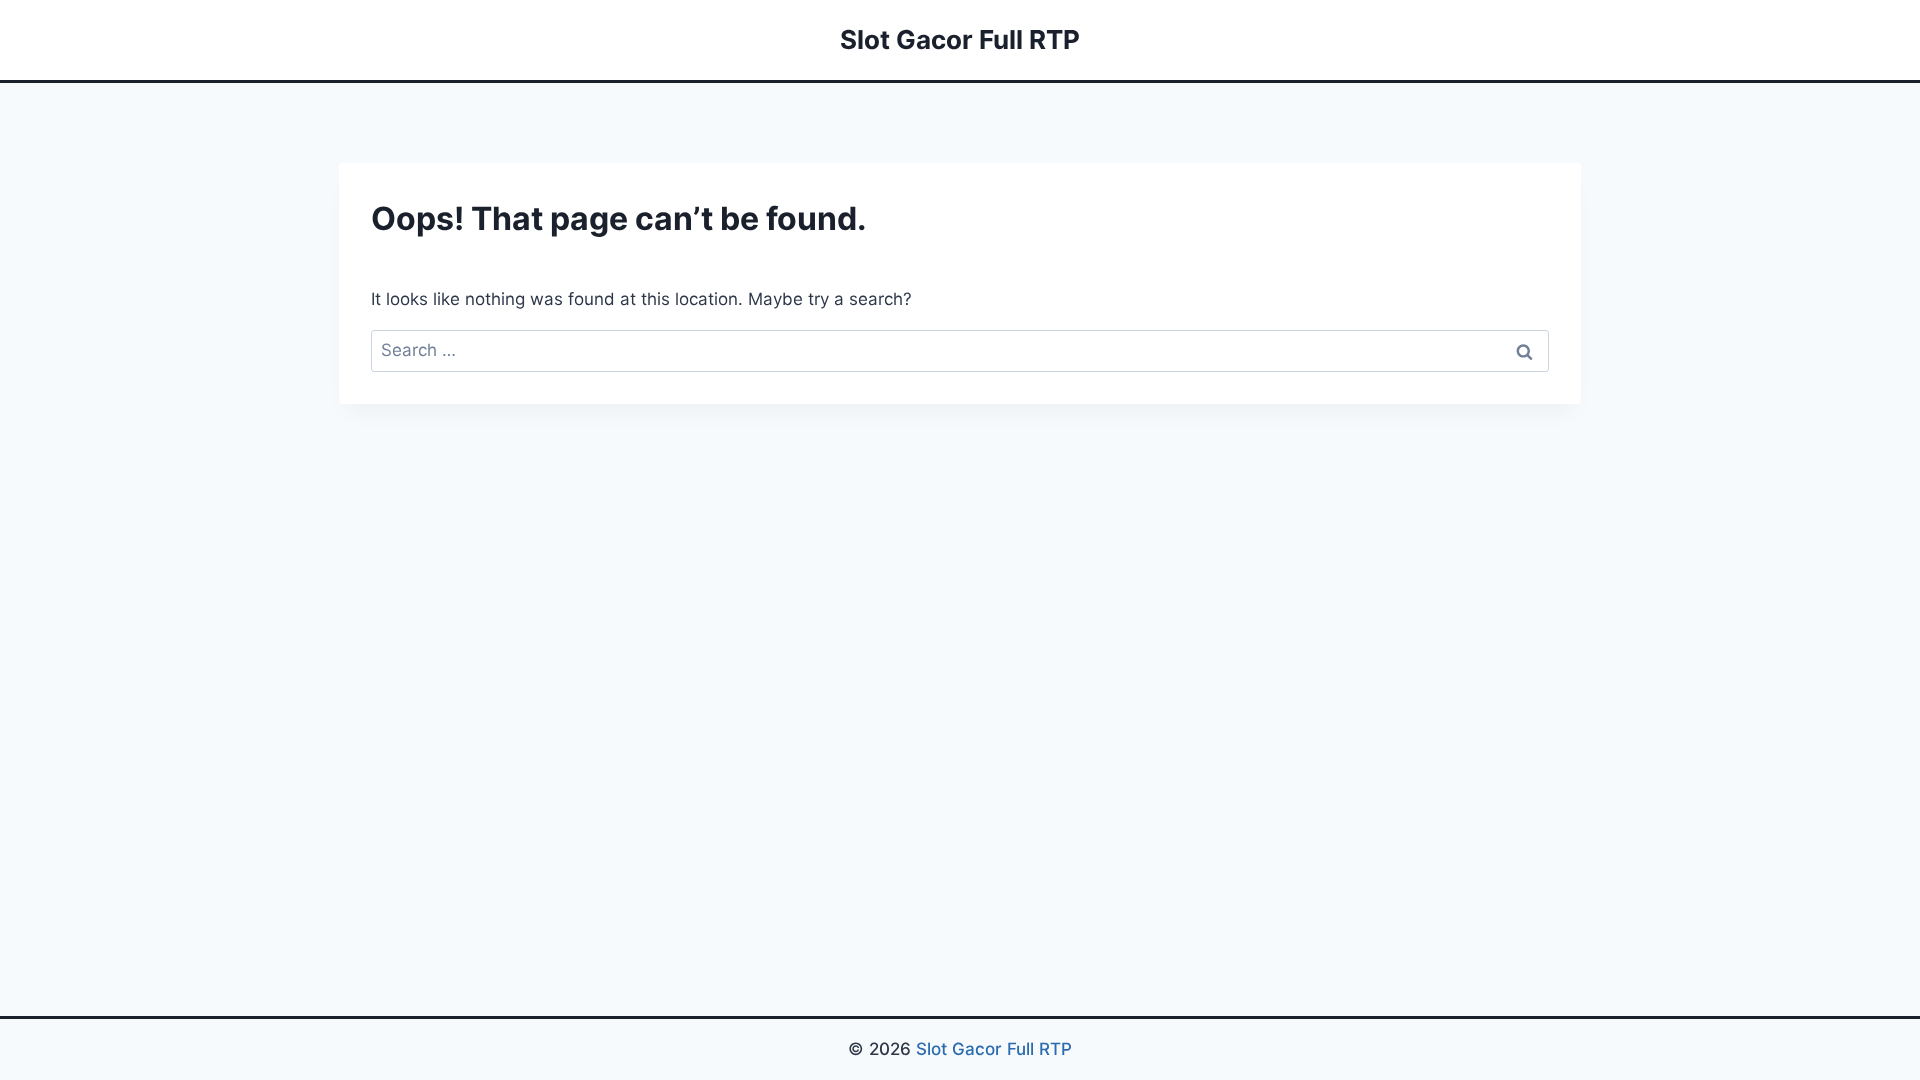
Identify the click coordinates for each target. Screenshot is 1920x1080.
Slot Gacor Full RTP (994, 1049)
